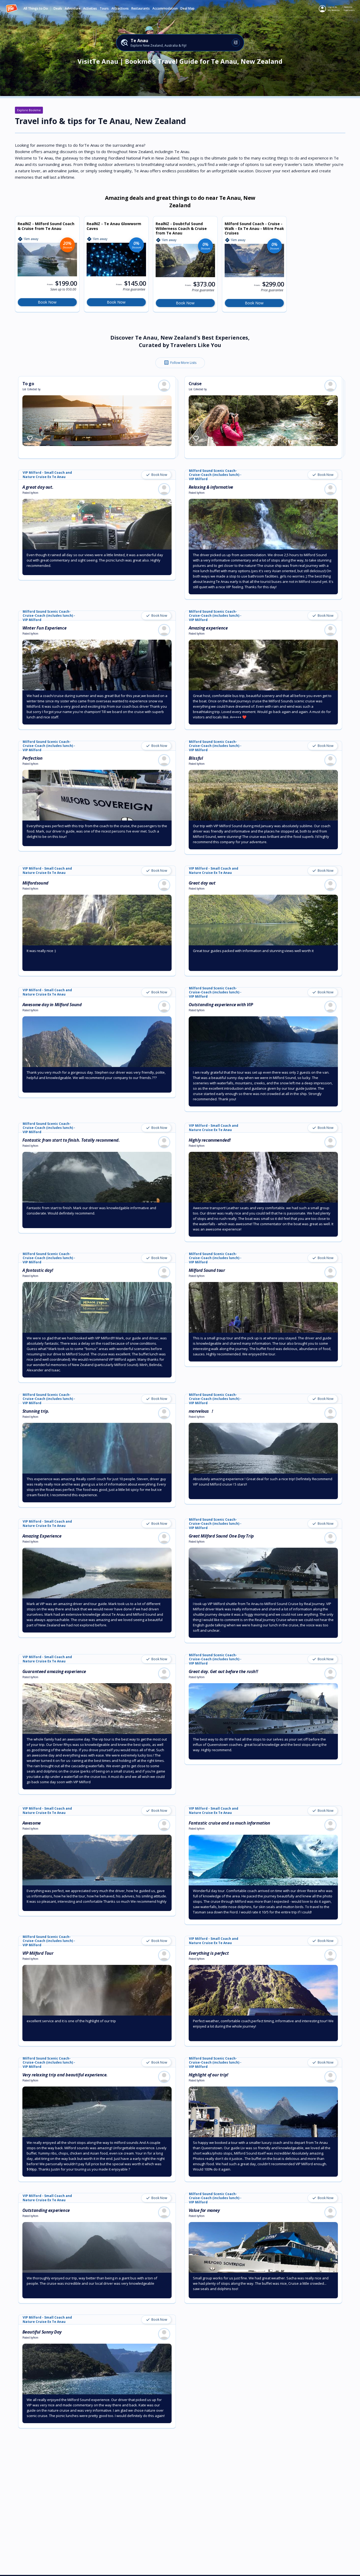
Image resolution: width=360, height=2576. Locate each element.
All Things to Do (36, 9)
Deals (58, 9)
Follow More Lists (180, 363)
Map (191, 9)
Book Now (47, 302)
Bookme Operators (349, 8)
